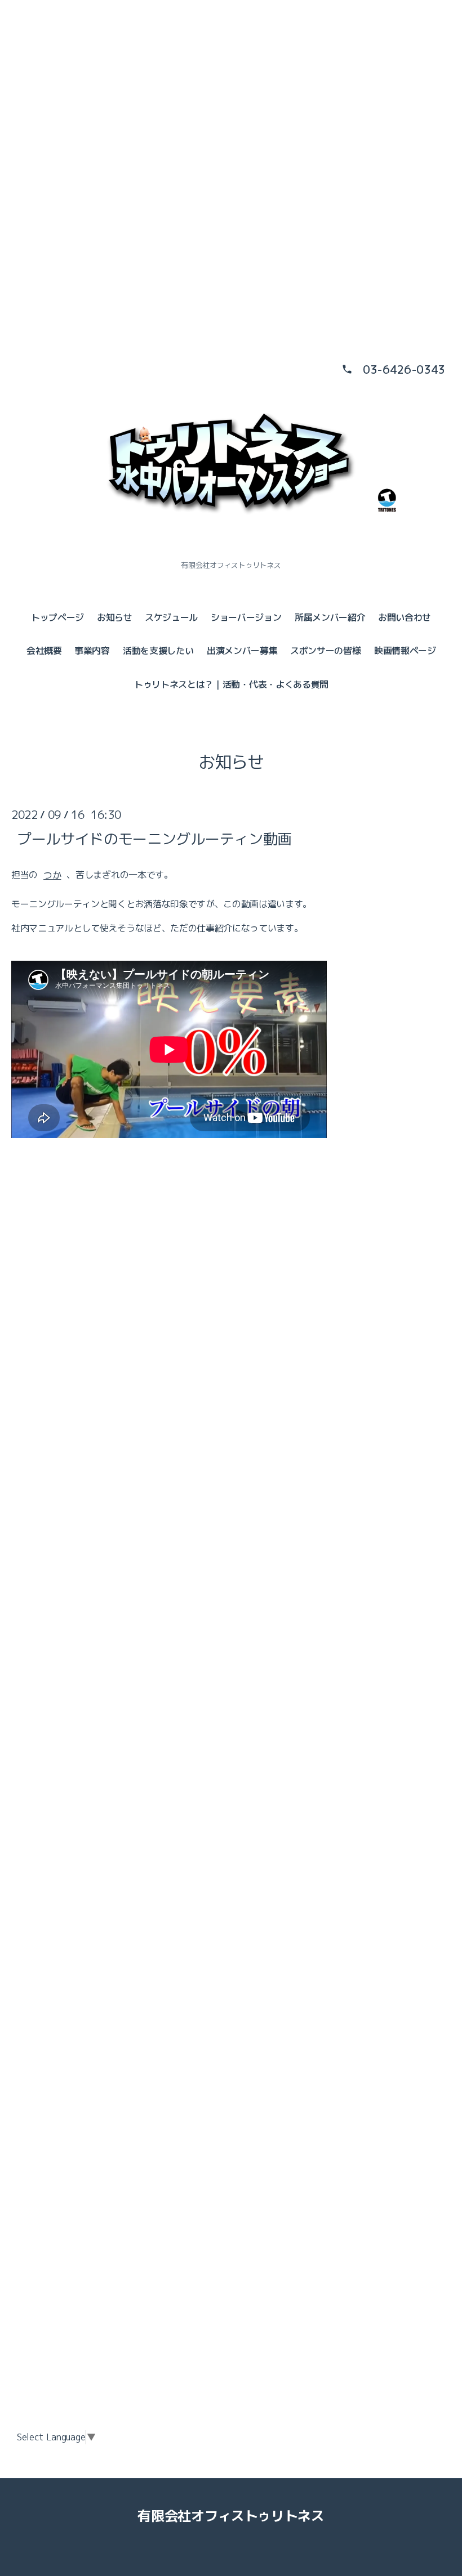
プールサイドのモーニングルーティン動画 (154, 838)
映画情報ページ (405, 651)
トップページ (57, 617)
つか (52, 875)
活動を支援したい (158, 651)
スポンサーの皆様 (325, 651)
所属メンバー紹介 (330, 617)
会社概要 (44, 651)
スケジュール (171, 617)
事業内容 (92, 651)
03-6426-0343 (404, 369)
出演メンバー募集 (242, 651)
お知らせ (115, 617)
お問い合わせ (405, 617)
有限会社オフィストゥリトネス (231, 2516)
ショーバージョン (246, 617)
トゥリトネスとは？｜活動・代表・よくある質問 (231, 684)
